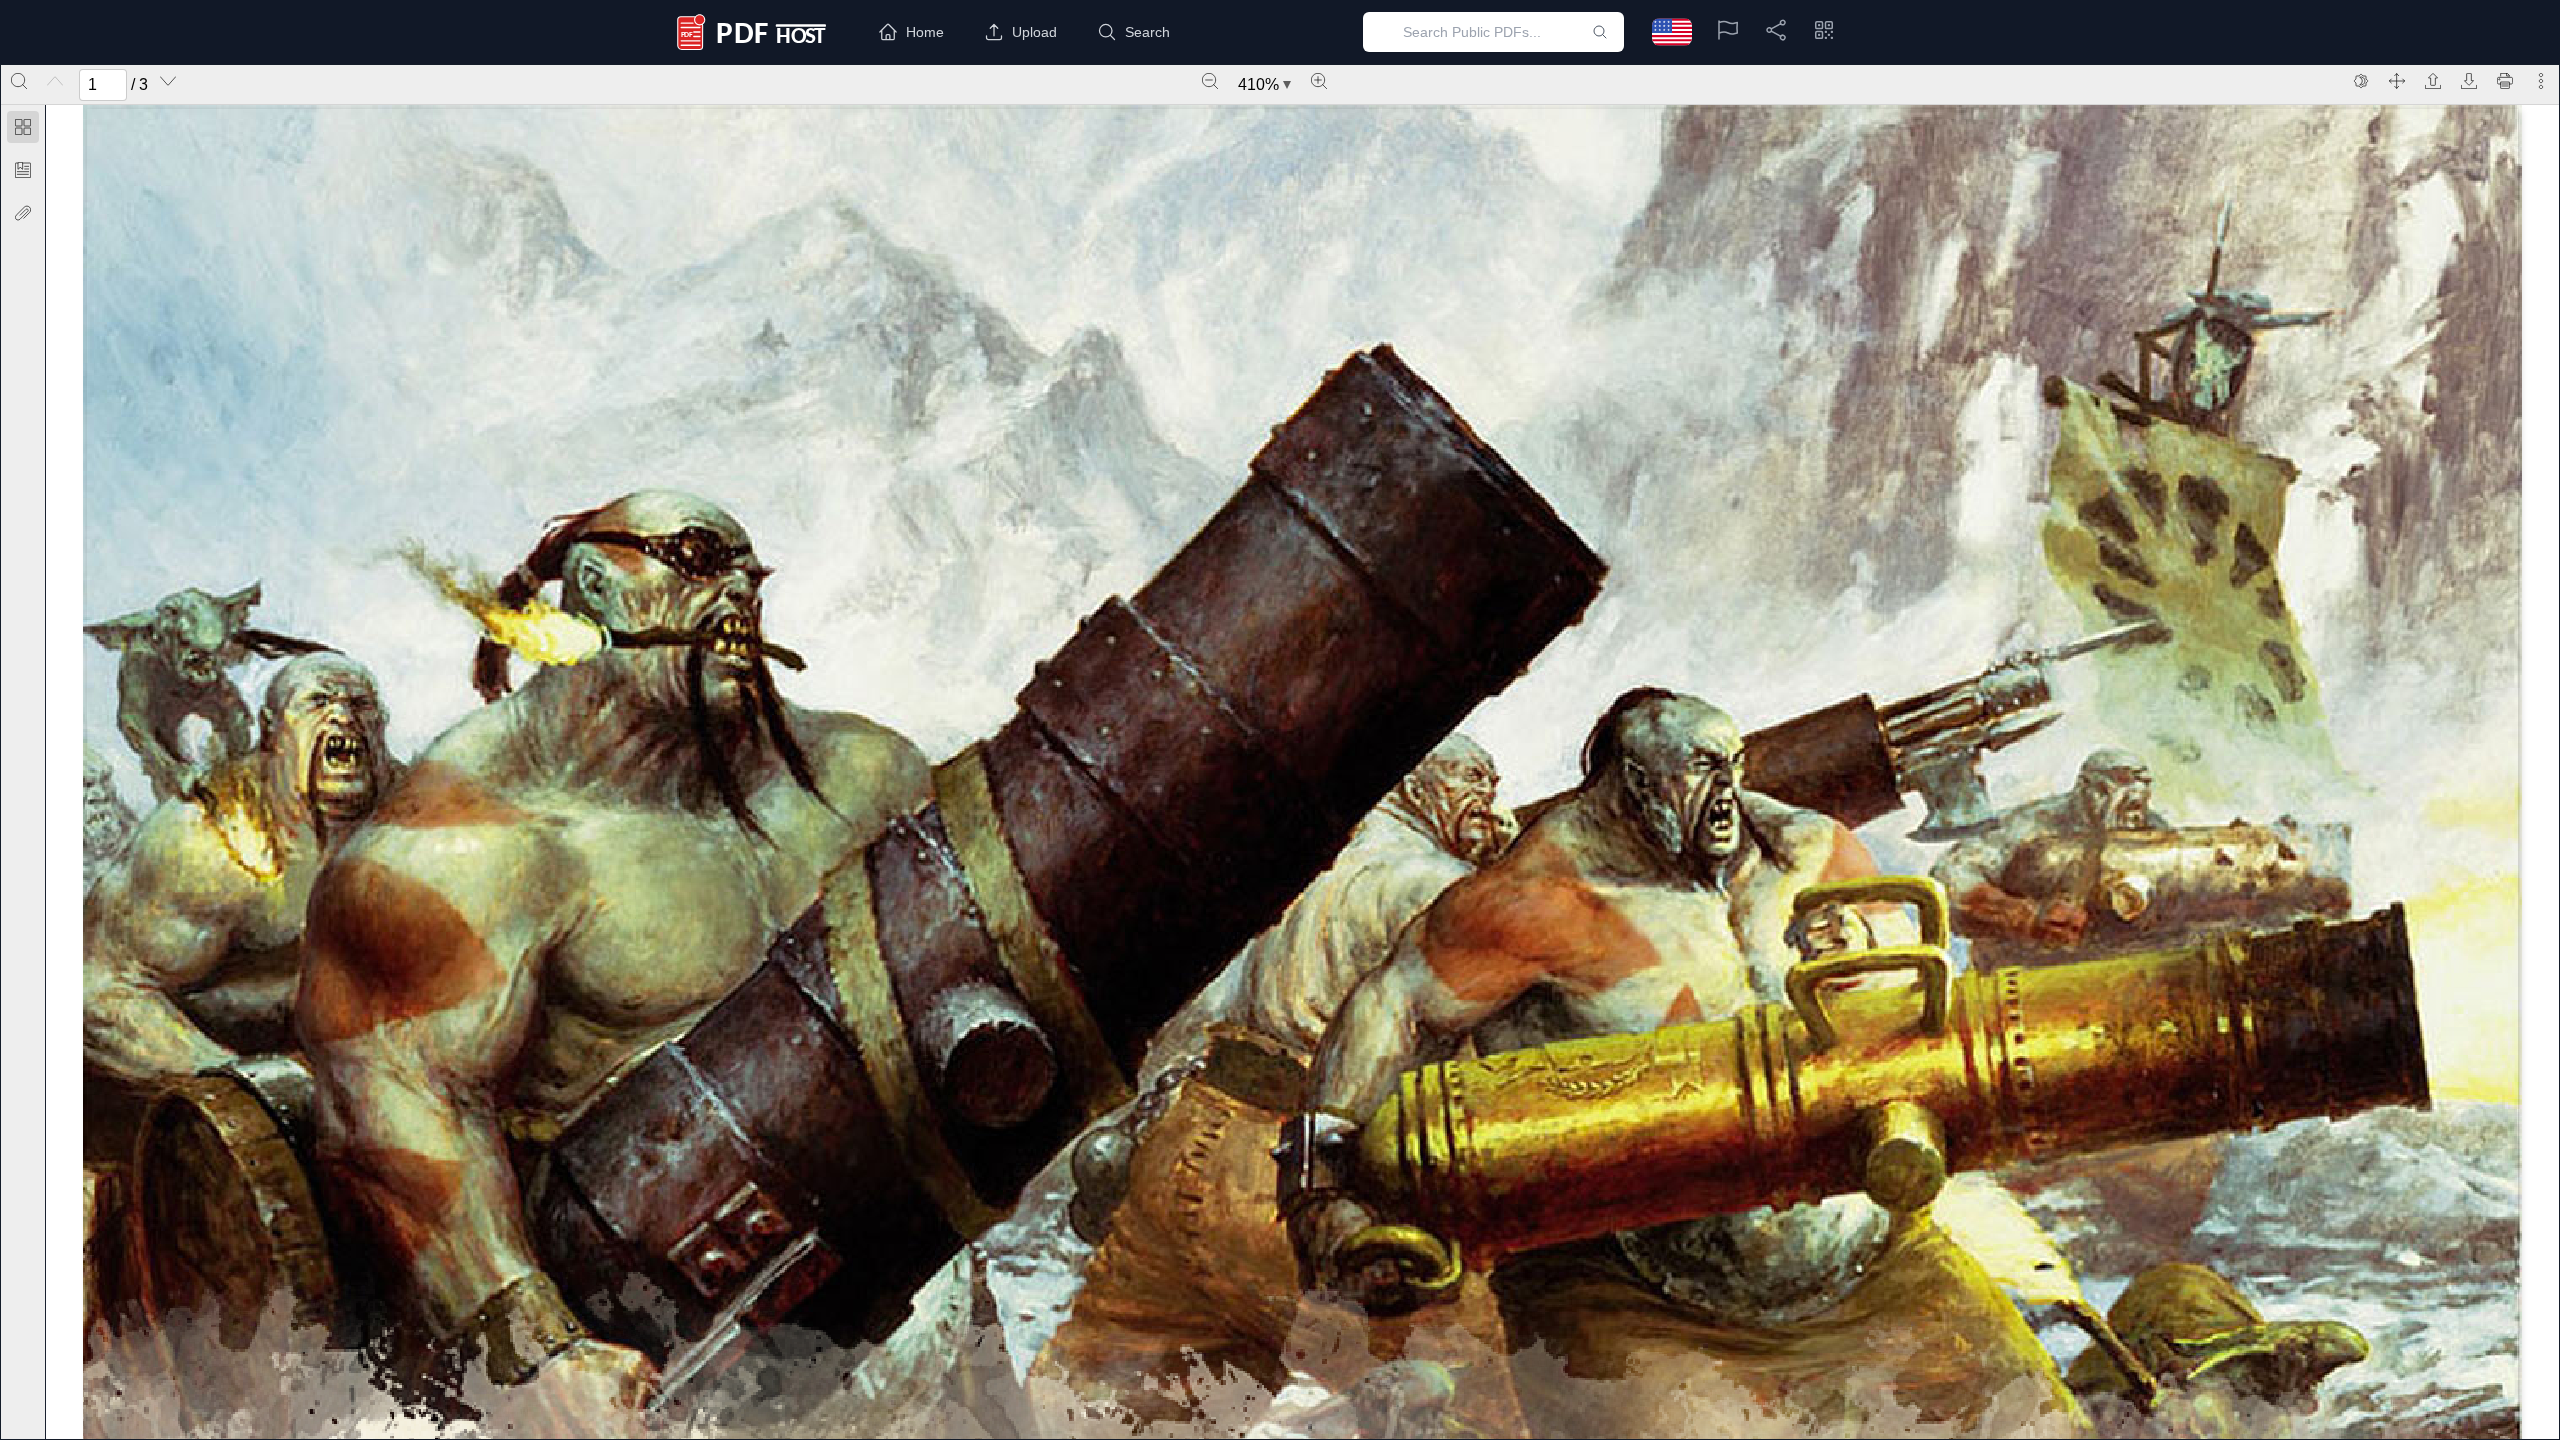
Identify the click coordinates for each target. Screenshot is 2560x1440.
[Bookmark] (23, 170)
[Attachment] (23, 213)
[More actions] (2541, 81)
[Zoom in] (1319, 81)
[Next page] (168, 81)
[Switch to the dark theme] (2361, 81)
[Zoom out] (1210, 81)
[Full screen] (2397, 81)
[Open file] (2433, 81)
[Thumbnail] (23, 127)
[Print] (2505, 81)
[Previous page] (55, 81)
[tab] (23, 130)
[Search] (19, 81)
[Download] (2469, 81)
